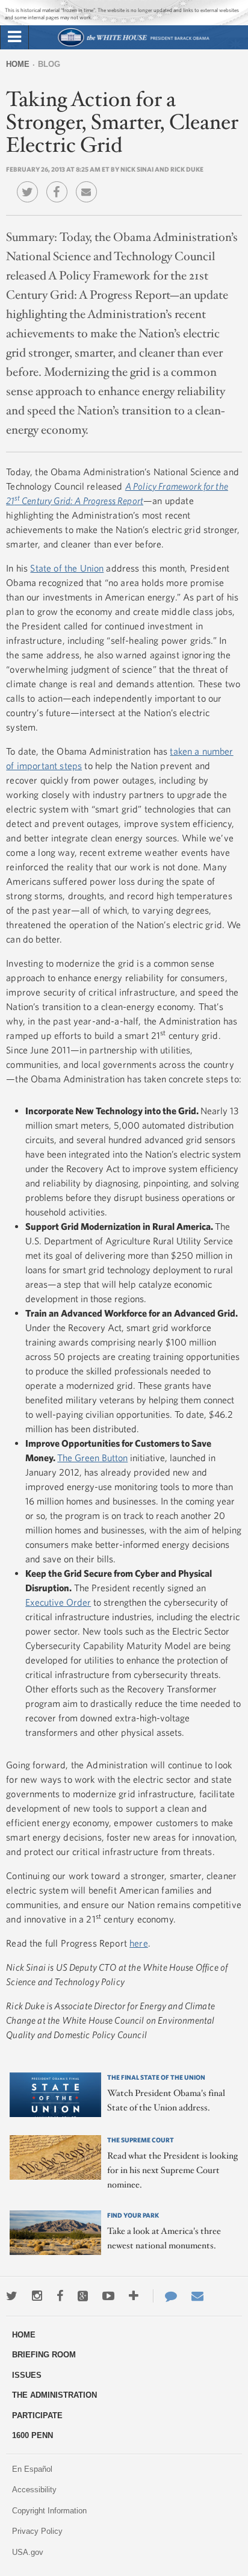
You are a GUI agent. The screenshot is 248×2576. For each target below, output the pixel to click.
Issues (27, 2375)
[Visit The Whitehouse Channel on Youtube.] (108, 2296)
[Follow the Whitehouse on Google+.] (83, 2296)
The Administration (54, 2395)
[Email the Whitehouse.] (197, 2296)
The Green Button (92, 1458)
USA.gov (28, 2552)
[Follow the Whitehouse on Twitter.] (12, 2296)
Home (18, 64)
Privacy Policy (37, 2531)
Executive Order (58, 1602)
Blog (49, 64)
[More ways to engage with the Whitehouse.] (134, 2296)
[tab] (14, 37)
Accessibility (34, 2490)
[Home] (133, 45)
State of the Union (67, 568)
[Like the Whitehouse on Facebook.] (60, 2296)
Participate (37, 2415)
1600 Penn (33, 2435)
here (139, 1943)
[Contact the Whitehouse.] (165, 2296)
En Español (32, 2469)
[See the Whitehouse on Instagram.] (37, 2296)
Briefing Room (44, 2355)
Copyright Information (49, 2511)
